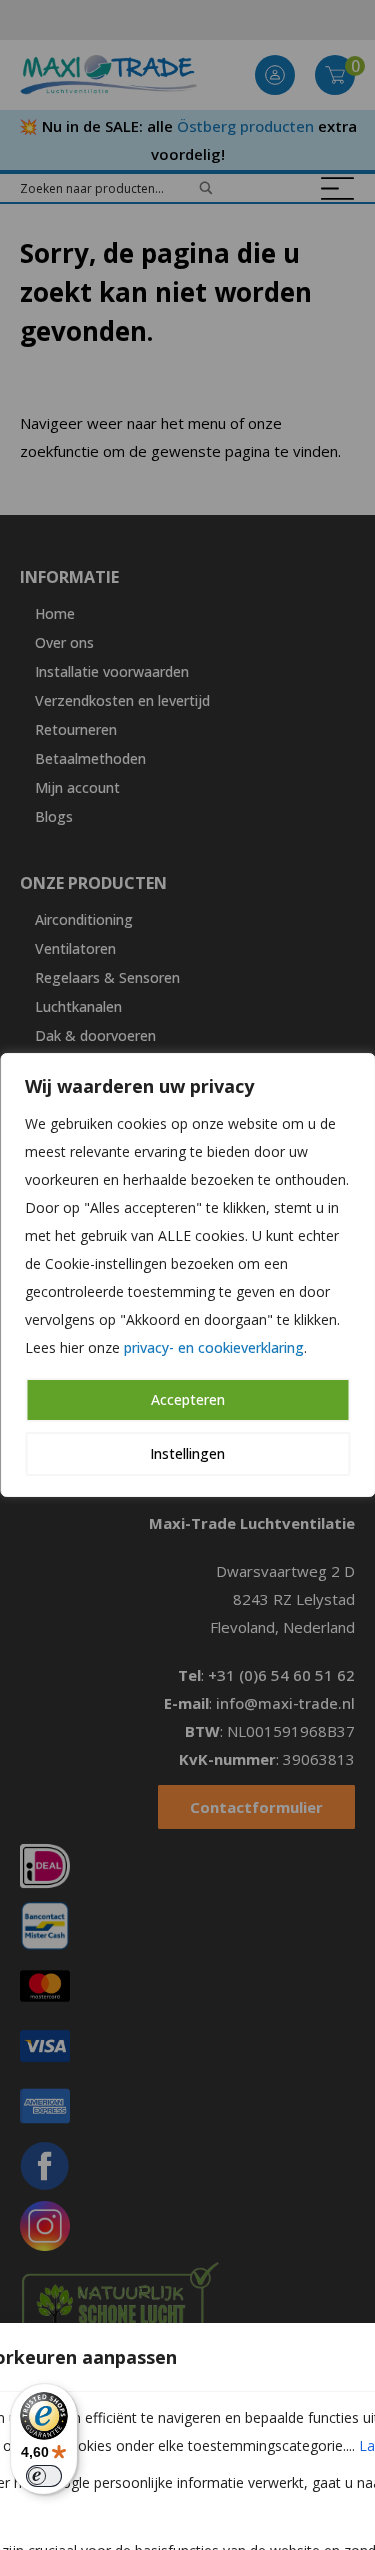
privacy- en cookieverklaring (214, 1347)
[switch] (44, 2476)
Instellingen (187, 1453)
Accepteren (188, 1399)
